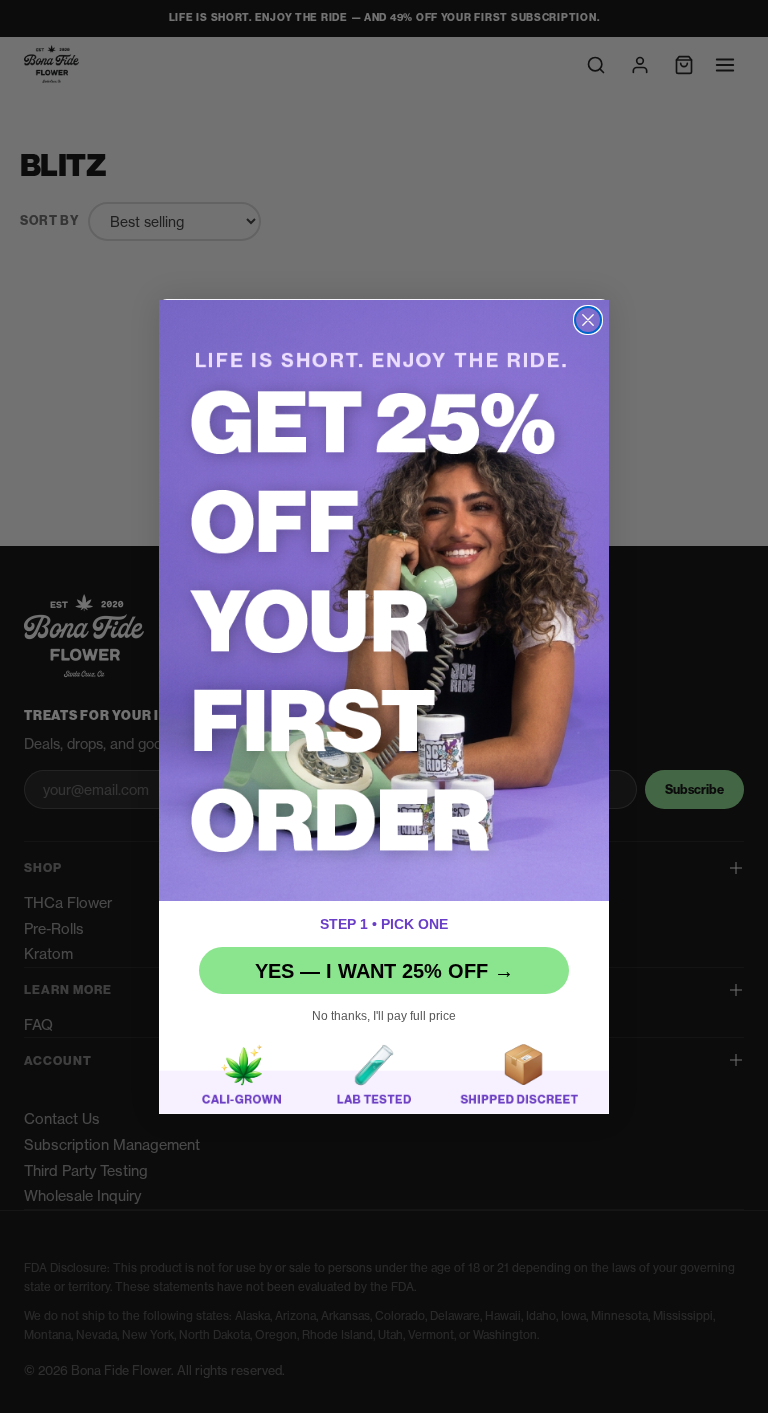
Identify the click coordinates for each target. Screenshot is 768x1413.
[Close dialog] (588, 320)
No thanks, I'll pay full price (384, 1016)
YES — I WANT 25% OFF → (384, 971)
